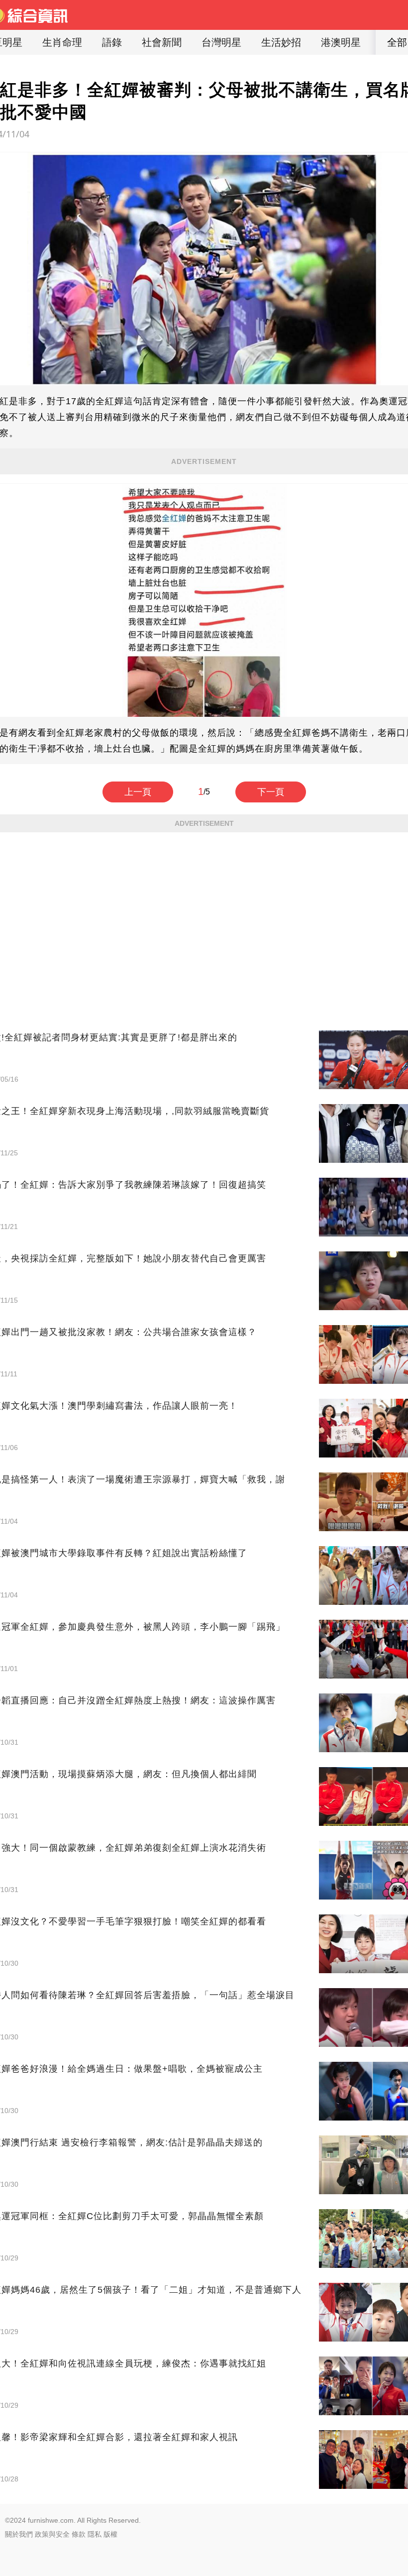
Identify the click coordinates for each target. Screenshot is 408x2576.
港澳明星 (341, 42)
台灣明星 (221, 42)
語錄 (112, 42)
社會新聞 (162, 42)
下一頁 (271, 792)
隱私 (95, 2534)
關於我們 (19, 2534)
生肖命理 (62, 42)
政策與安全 (52, 2534)
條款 (79, 2534)
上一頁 (138, 792)
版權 (110, 2534)
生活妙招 (281, 42)
